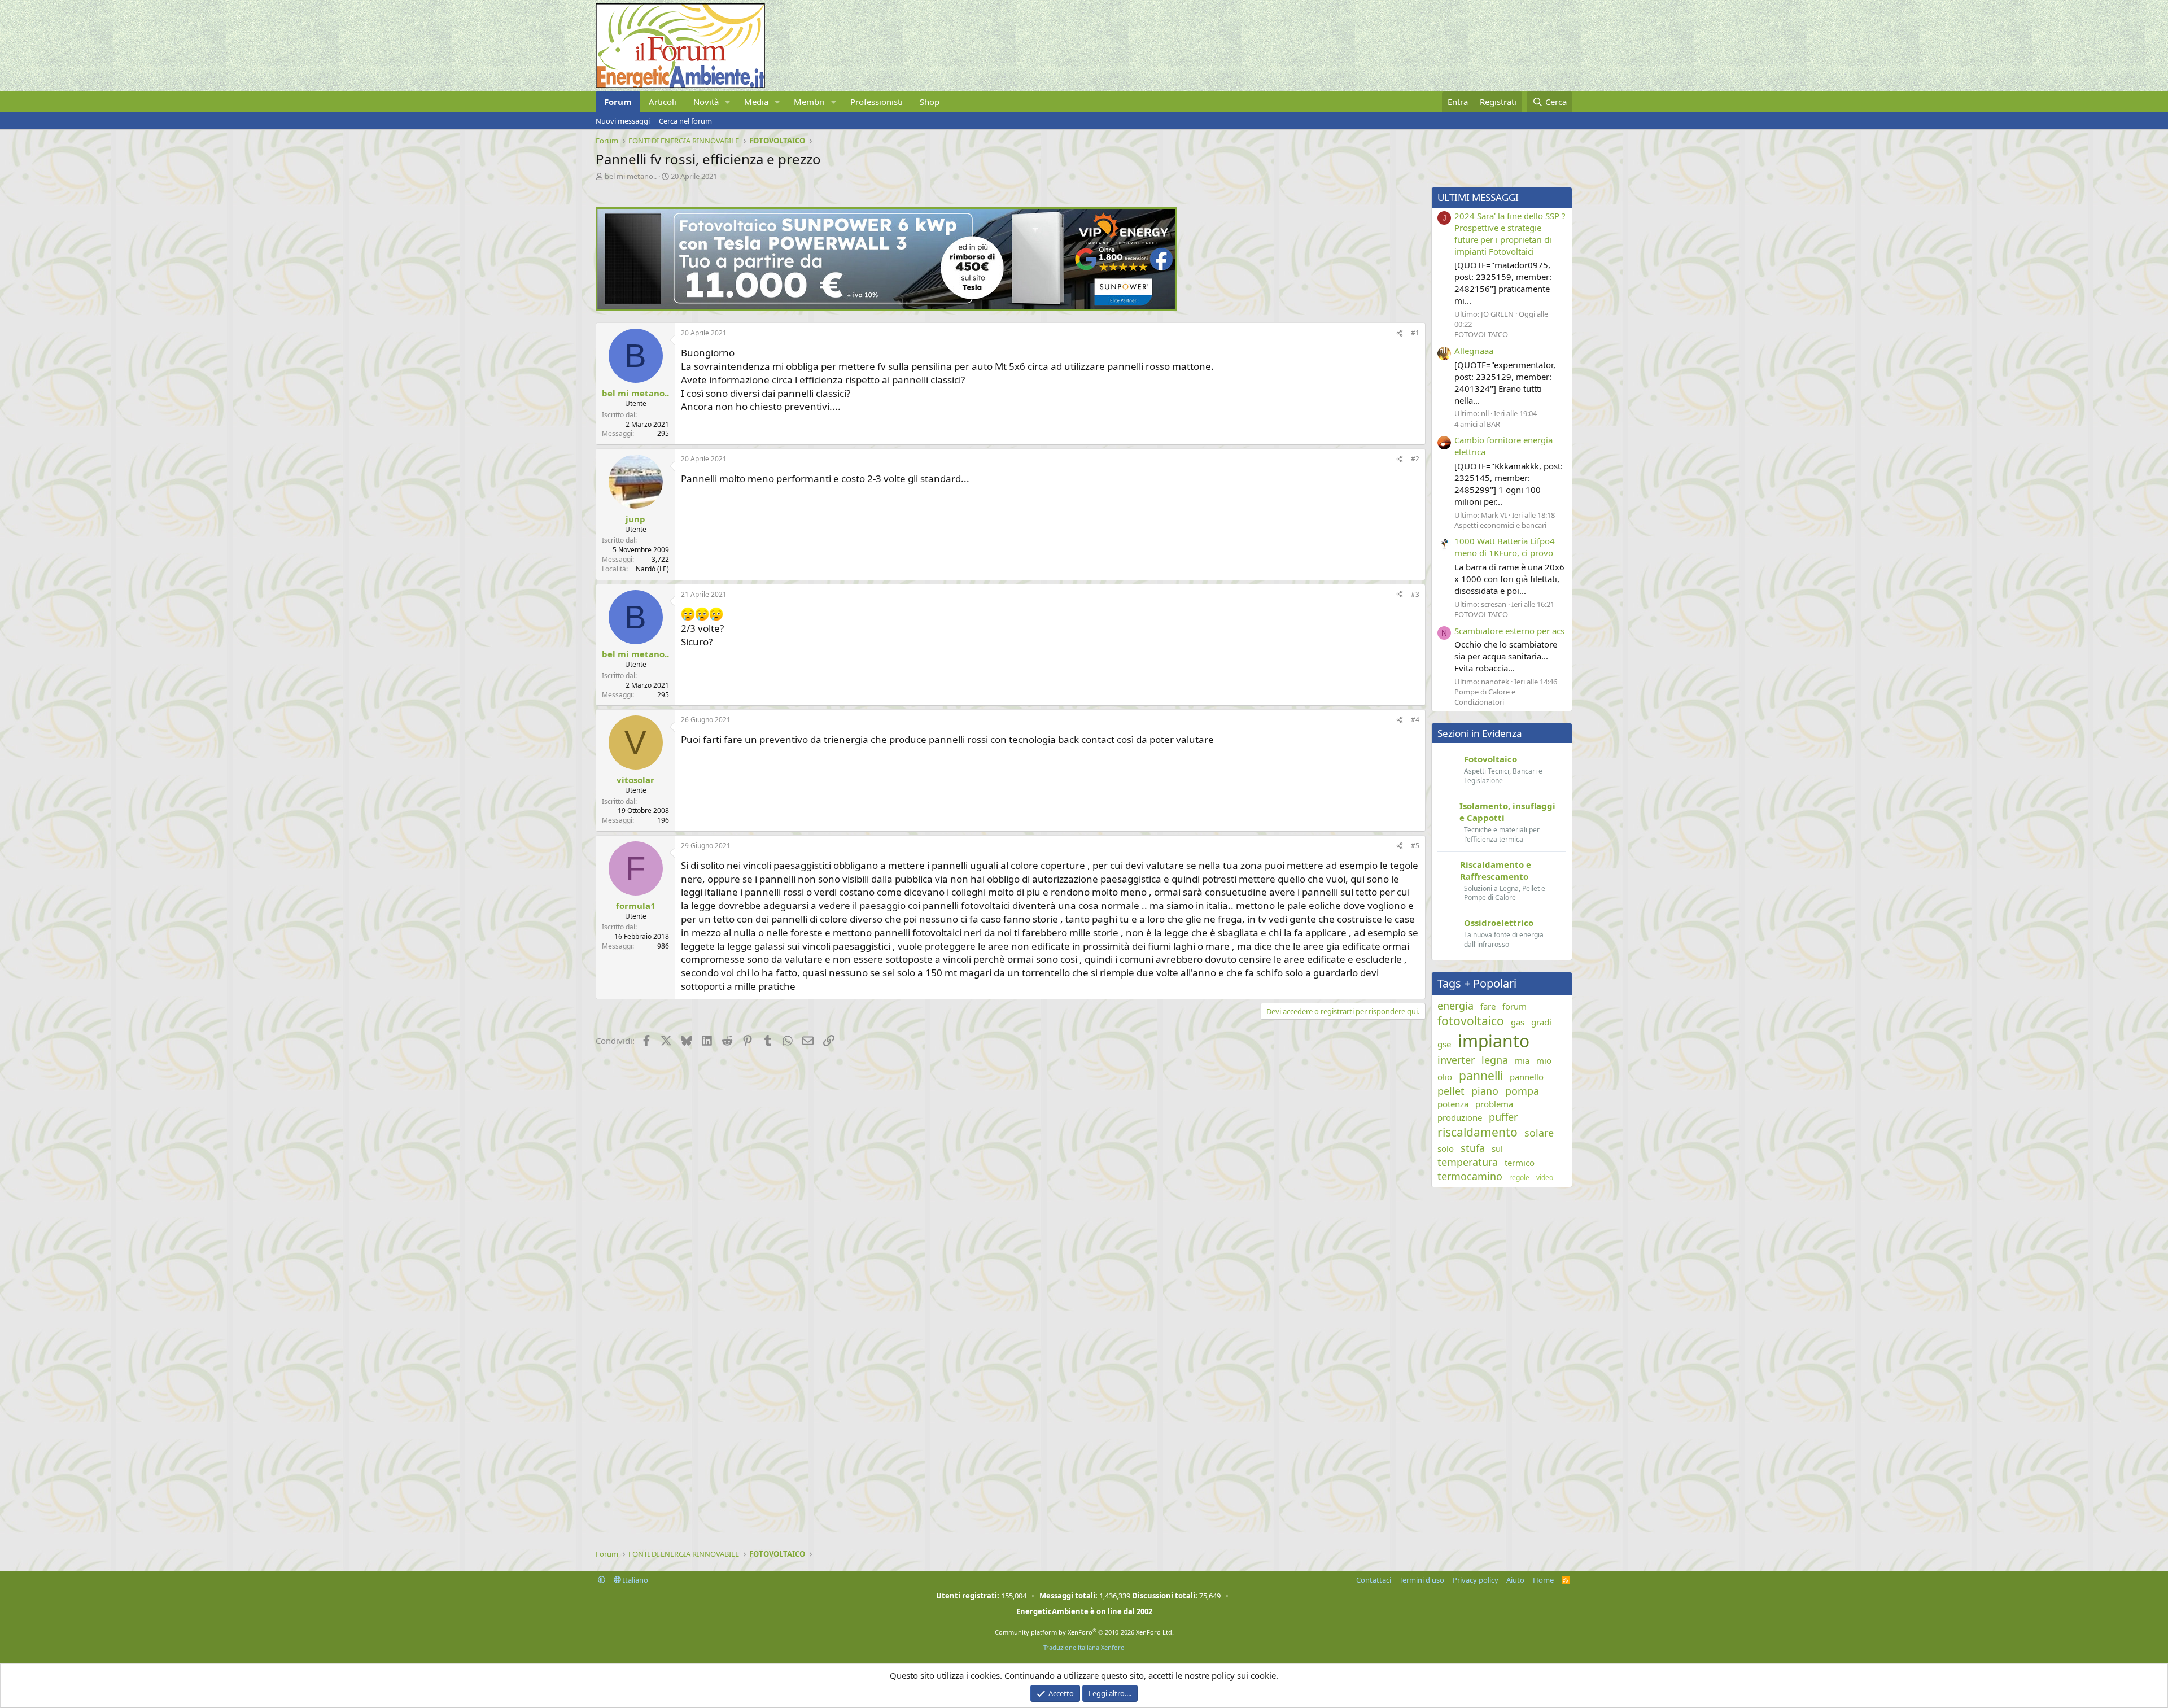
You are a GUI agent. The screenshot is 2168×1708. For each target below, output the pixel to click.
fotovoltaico (1471, 1021)
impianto (1494, 1041)
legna (1495, 1060)
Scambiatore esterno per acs (1509, 631)
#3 (1415, 594)
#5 (1415, 846)
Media (756, 102)
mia (1522, 1060)
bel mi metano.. (631, 176)
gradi (1541, 1022)
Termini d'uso (1422, 1580)
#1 (1415, 333)
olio (1445, 1077)
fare (1488, 1006)
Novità (706, 102)
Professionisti (877, 102)
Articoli (663, 102)
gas (1518, 1022)
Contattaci (1374, 1580)
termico (1520, 1163)
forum (1514, 1006)
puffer (1503, 1117)
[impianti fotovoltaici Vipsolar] (886, 308)
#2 (1415, 459)
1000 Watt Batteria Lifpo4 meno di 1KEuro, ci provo (1505, 547)
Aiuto (1515, 1580)
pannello (1527, 1077)
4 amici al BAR (1477, 424)
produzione (1460, 1117)
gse (1444, 1044)
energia (1455, 1006)
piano (1485, 1091)
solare (1539, 1133)
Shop (930, 102)
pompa (1522, 1091)
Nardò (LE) (652, 569)
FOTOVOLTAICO (1481, 334)
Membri (809, 102)
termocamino (1470, 1176)
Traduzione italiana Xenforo (1084, 1647)
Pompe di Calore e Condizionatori (1485, 697)
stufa (1473, 1148)
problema (1494, 1104)
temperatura (1468, 1162)
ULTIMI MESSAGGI (1478, 197)
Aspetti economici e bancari (1500, 525)
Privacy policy (1476, 1580)
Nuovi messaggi (623, 121)
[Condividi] (1400, 333)
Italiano (635, 1580)
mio (1544, 1060)
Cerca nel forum (685, 121)
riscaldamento (1478, 1132)
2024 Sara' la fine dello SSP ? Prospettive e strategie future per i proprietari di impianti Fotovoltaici (1510, 233)
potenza (1453, 1104)
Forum (618, 102)
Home (1543, 1580)
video (1545, 1178)
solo (1446, 1148)
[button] (728, 102)
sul (1497, 1148)
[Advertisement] (934, 1142)
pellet (1451, 1091)
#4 (1415, 720)
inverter (1456, 1060)
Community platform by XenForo (1084, 1632)
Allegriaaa (1474, 351)
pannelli (1481, 1076)
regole (1519, 1178)
